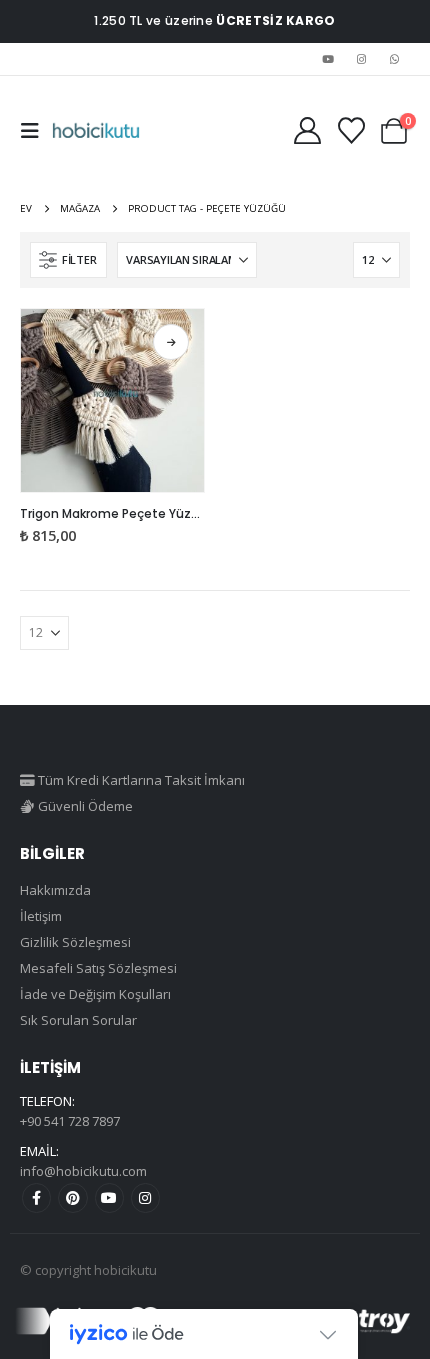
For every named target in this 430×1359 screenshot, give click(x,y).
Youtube (109, 1197)
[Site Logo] (96, 131)
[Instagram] (362, 59)
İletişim (41, 916)
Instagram (145, 1197)
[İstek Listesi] (351, 130)
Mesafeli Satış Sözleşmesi (98, 968)
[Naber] (395, 59)
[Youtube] (328, 59)
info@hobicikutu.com (83, 1171)
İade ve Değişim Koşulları (95, 994)
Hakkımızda (55, 890)
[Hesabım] (307, 130)
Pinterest (72, 1197)
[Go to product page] (112, 400)
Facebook (36, 1197)
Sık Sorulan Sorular (78, 1020)
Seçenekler (171, 342)
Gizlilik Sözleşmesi (75, 942)
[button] (36, 131)
